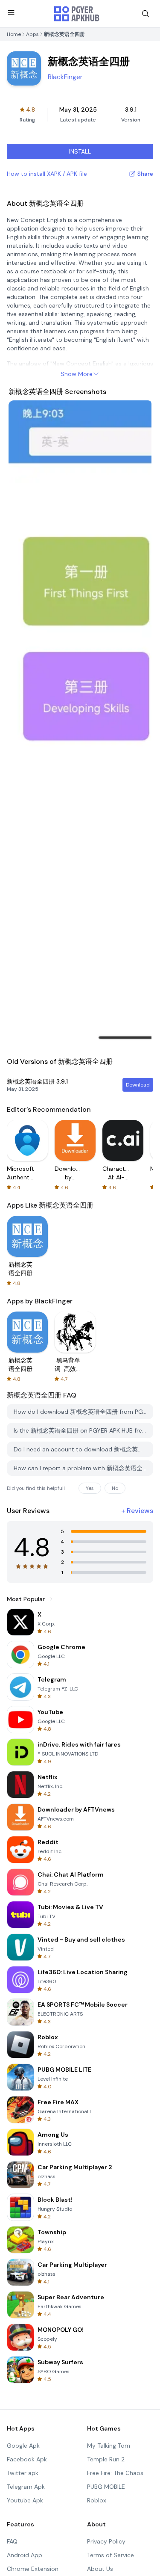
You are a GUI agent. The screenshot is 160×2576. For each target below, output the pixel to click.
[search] (145, 14)
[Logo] (77, 14)
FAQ (12, 2541)
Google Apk (23, 2446)
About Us (100, 2569)
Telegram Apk (26, 2487)
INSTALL (80, 151)
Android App (25, 2555)
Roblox (97, 2500)
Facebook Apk (27, 2459)
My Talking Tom (109, 2446)
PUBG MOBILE (106, 2487)
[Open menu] (11, 12)
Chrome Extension (33, 2569)
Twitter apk (23, 2473)
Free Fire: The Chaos (115, 2473)
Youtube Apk (25, 2500)
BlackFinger (65, 77)
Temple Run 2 (106, 2459)
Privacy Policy (106, 2541)
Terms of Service (111, 2555)
